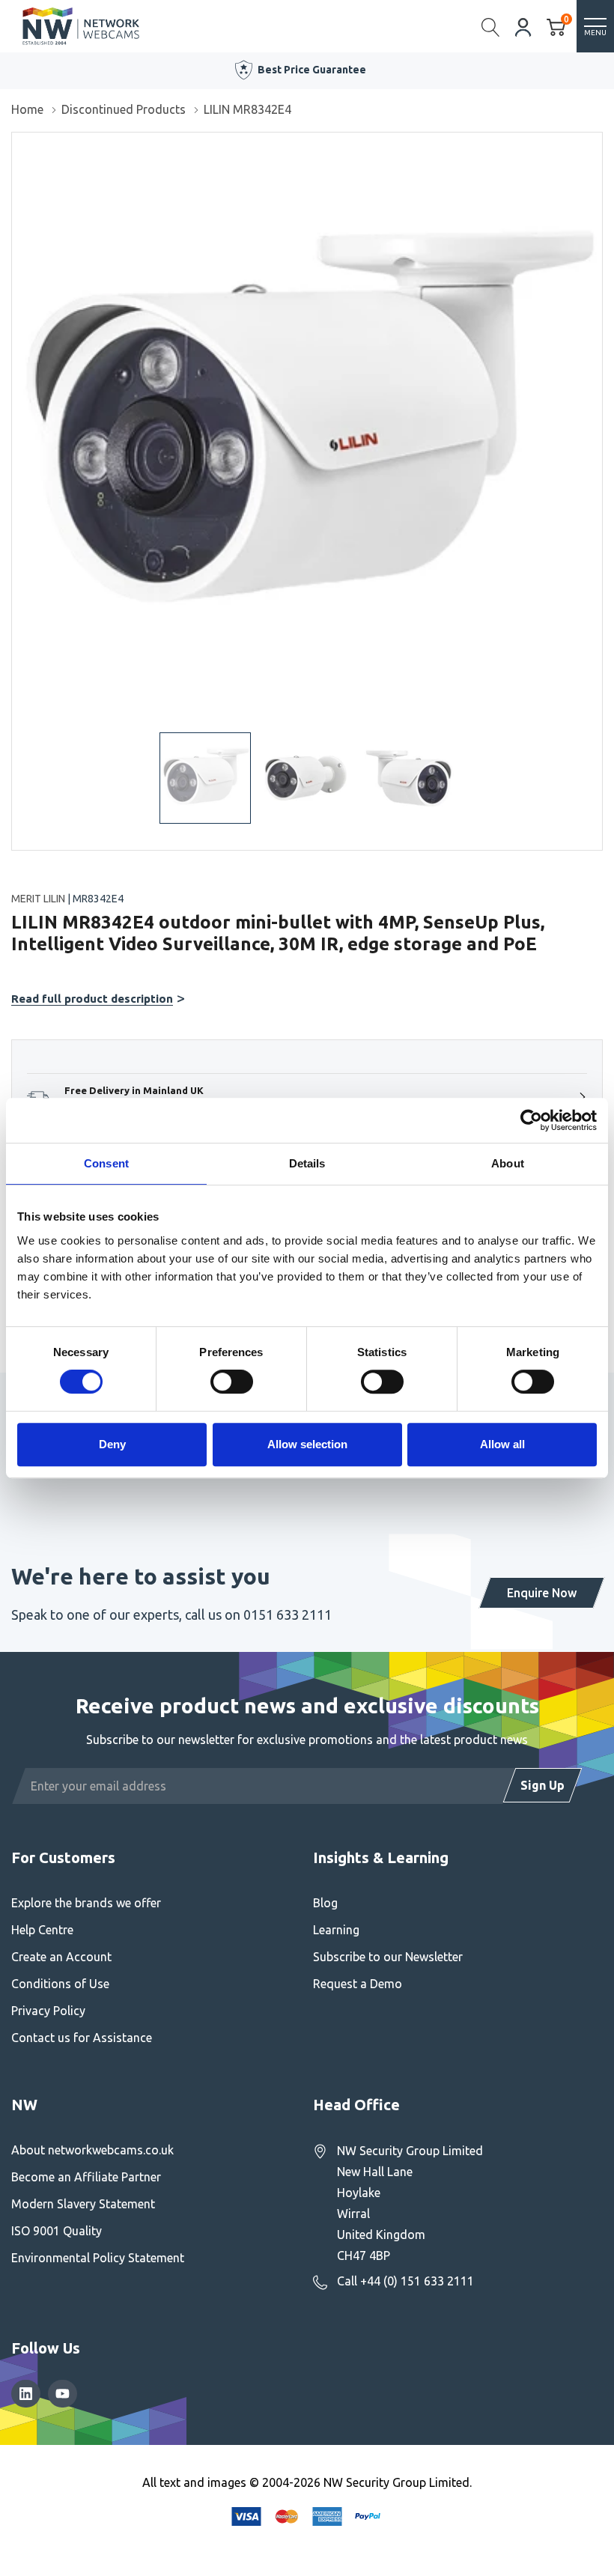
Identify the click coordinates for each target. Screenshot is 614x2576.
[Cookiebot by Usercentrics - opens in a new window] (531, 1120)
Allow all (502, 1444)
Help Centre (42, 1930)
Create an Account (61, 1957)
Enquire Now (542, 1593)
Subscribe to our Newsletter (388, 1957)
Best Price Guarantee (312, 70)
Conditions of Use (60, 1984)
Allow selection (307, 1444)
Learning (336, 1930)
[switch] (232, 1382)
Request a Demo (358, 1984)
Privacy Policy (48, 2011)
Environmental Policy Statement (98, 2258)
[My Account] (523, 26)
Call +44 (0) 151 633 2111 (405, 2281)
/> (18, 143)
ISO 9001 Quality (57, 2231)
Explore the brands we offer (86, 1903)
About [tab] (508, 1163)
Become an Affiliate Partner (86, 2177)
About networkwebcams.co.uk (92, 2150)
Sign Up (542, 1785)
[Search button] (491, 26)
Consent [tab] (106, 1163)
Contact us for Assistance (82, 2038)
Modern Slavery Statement (83, 2204)
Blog (325, 1903)
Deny (112, 1444)
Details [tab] (307, 1163)
